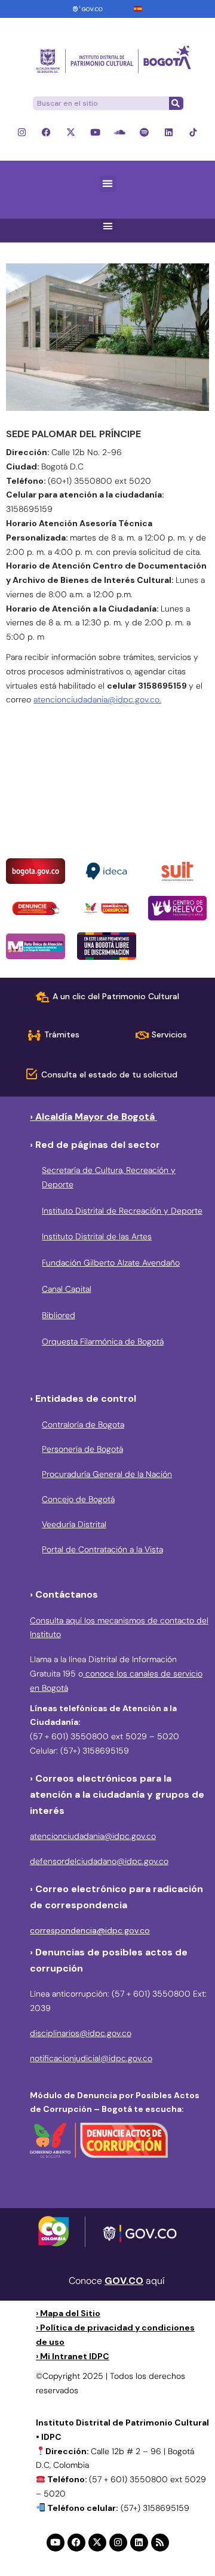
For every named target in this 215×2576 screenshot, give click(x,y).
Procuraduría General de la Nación (107, 1474)
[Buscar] (176, 103)
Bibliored (59, 1315)
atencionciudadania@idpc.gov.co (93, 1836)
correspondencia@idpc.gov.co (90, 1930)
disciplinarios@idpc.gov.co (81, 2033)
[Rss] (160, 2543)
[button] (108, 184)
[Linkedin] (169, 132)
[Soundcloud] (120, 132)
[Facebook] (46, 132)
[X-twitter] (71, 132)
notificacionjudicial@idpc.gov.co (91, 2058)
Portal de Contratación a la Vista (102, 1549)
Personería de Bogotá (82, 1449)
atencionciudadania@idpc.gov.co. (97, 699)
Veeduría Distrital (74, 1524)
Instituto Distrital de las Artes (97, 1236)
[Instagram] (22, 132)
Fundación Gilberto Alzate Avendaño (111, 1263)
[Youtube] (95, 132)
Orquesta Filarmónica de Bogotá (103, 1341)
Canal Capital (67, 1289)
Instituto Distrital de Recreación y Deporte (122, 1211)
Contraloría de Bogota (83, 1424)
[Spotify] (144, 132)
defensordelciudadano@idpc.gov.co (99, 1861)
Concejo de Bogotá (78, 1499)
